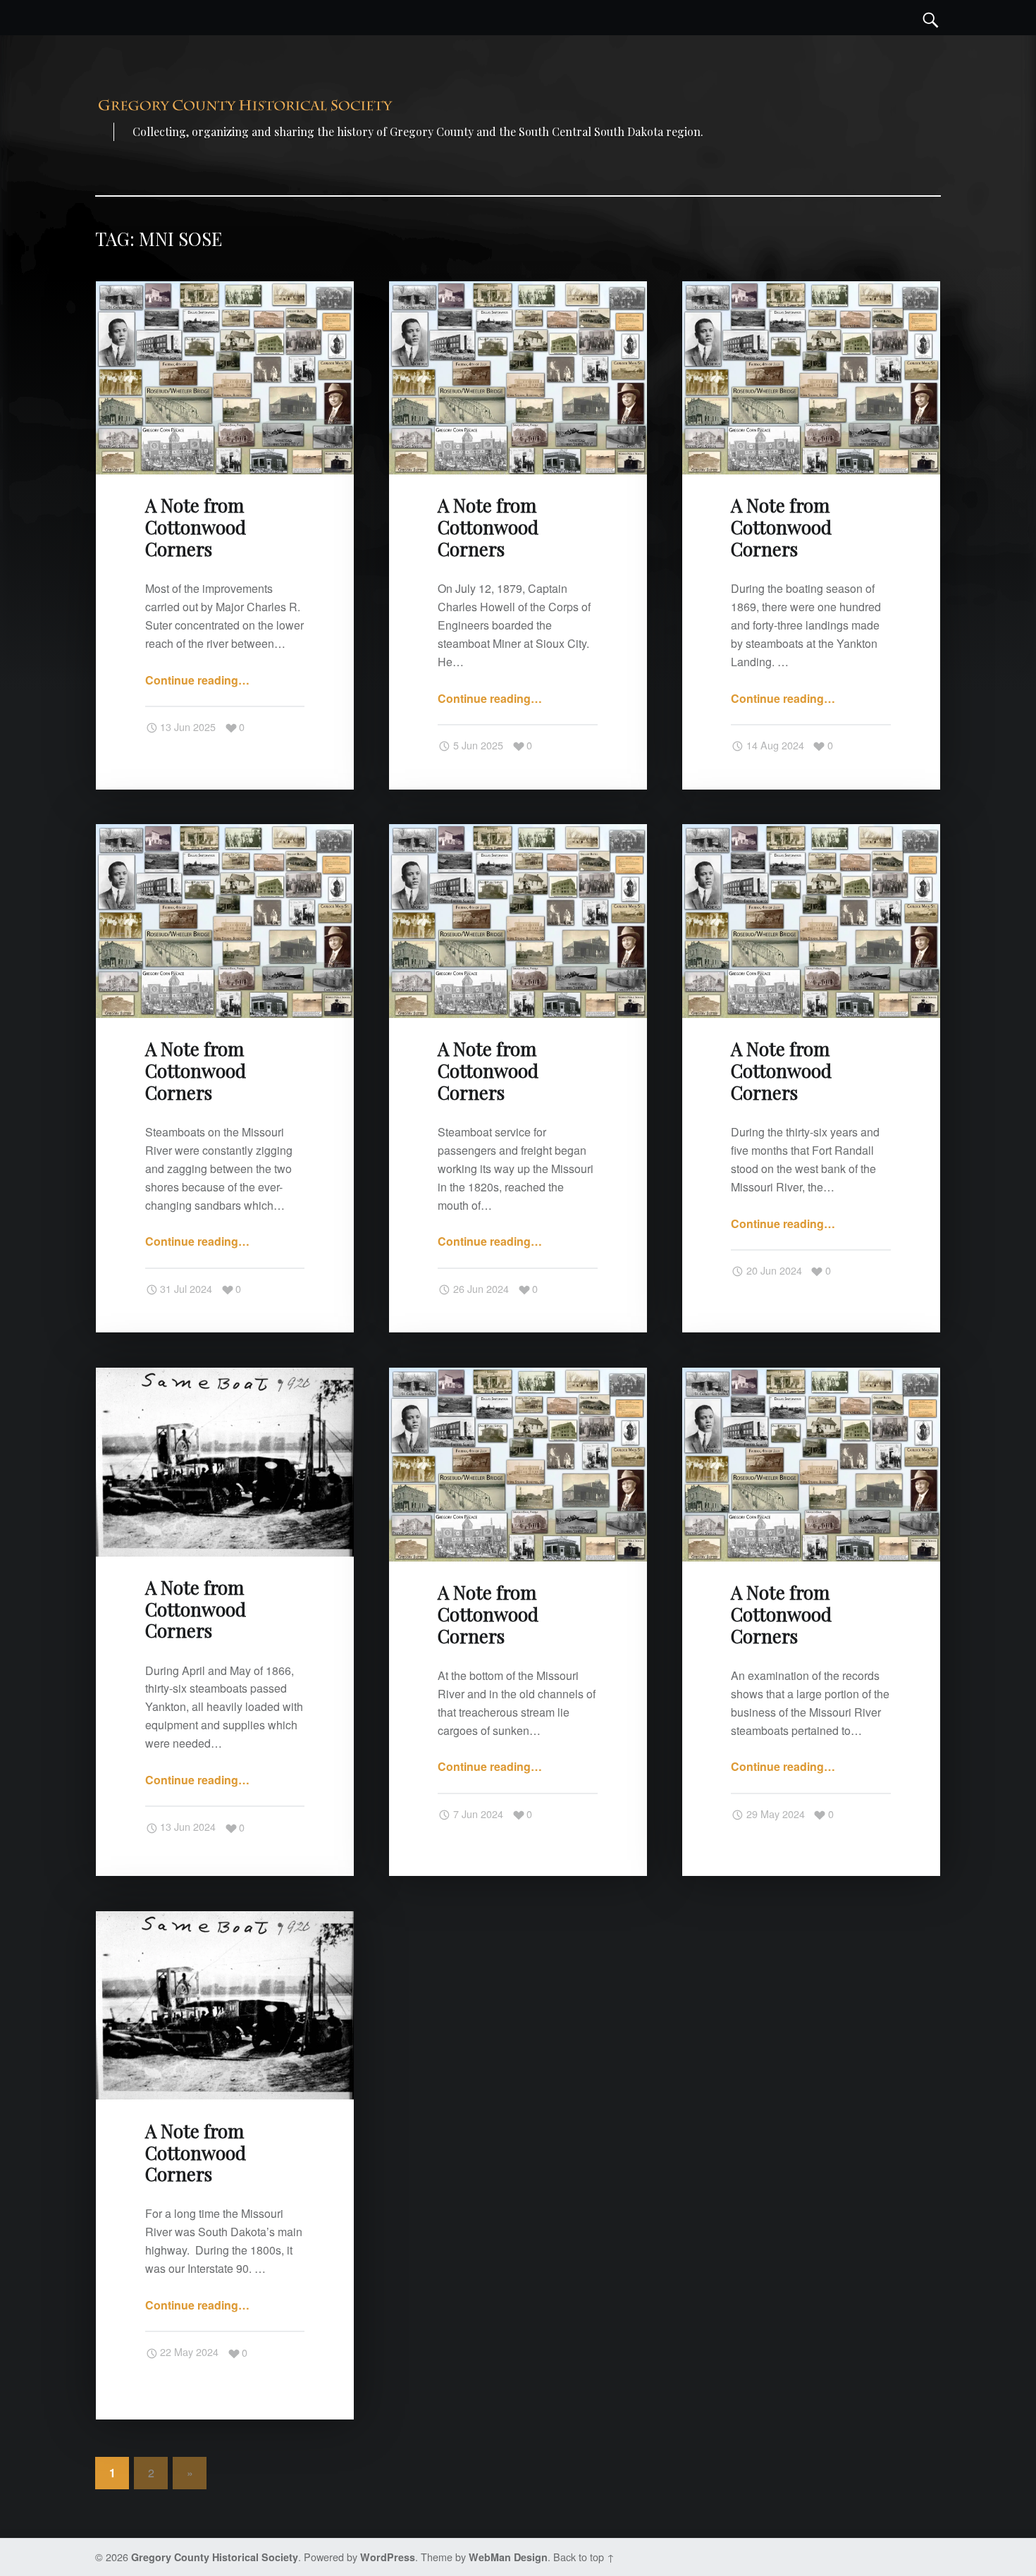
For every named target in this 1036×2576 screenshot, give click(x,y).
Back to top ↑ (584, 2557)
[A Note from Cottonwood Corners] (225, 290)
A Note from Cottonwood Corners (196, 527)
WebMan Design (508, 2557)
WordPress (388, 2557)
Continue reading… (197, 680)
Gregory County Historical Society (215, 2557)
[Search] (931, 18)
